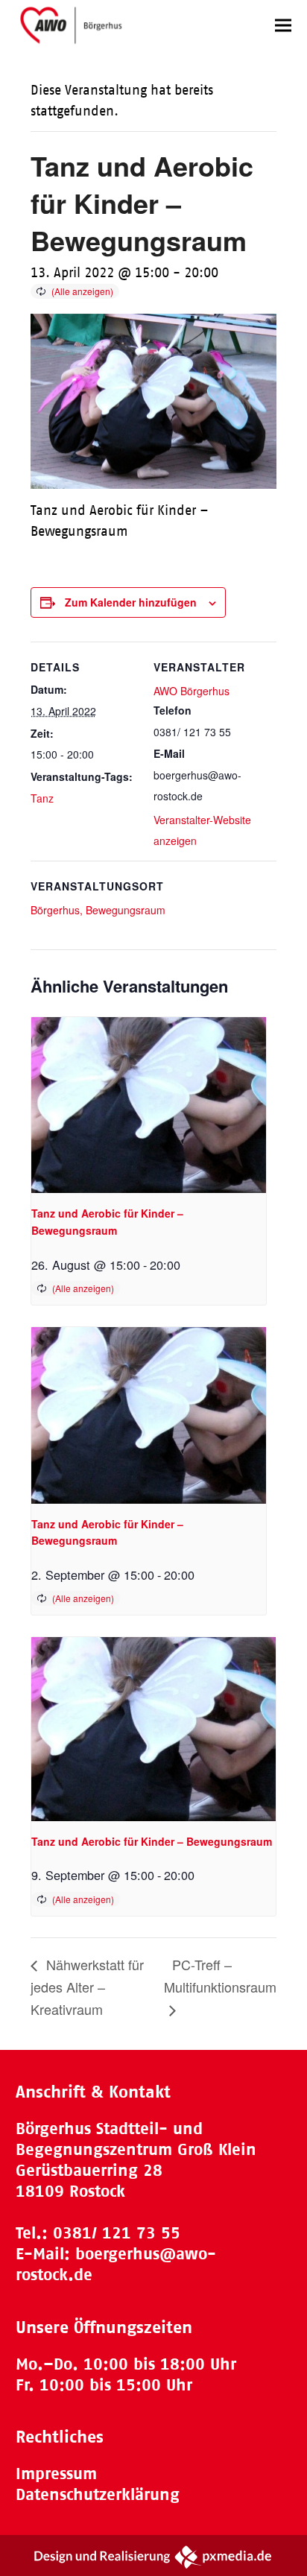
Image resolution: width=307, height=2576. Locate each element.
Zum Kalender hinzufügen (131, 602)
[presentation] (149, 1105)
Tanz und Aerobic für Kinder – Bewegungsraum (152, 1841)
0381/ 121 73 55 (117, 2233)
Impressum (56, 2474)
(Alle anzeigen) (82, 291)
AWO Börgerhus (192, 691)
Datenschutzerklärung (98, 2494)
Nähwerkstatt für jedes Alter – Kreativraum (87, 1987)
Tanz (42, 798)
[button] (283, 25)
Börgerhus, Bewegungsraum (98, 910)
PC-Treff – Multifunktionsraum (220, 1975)
